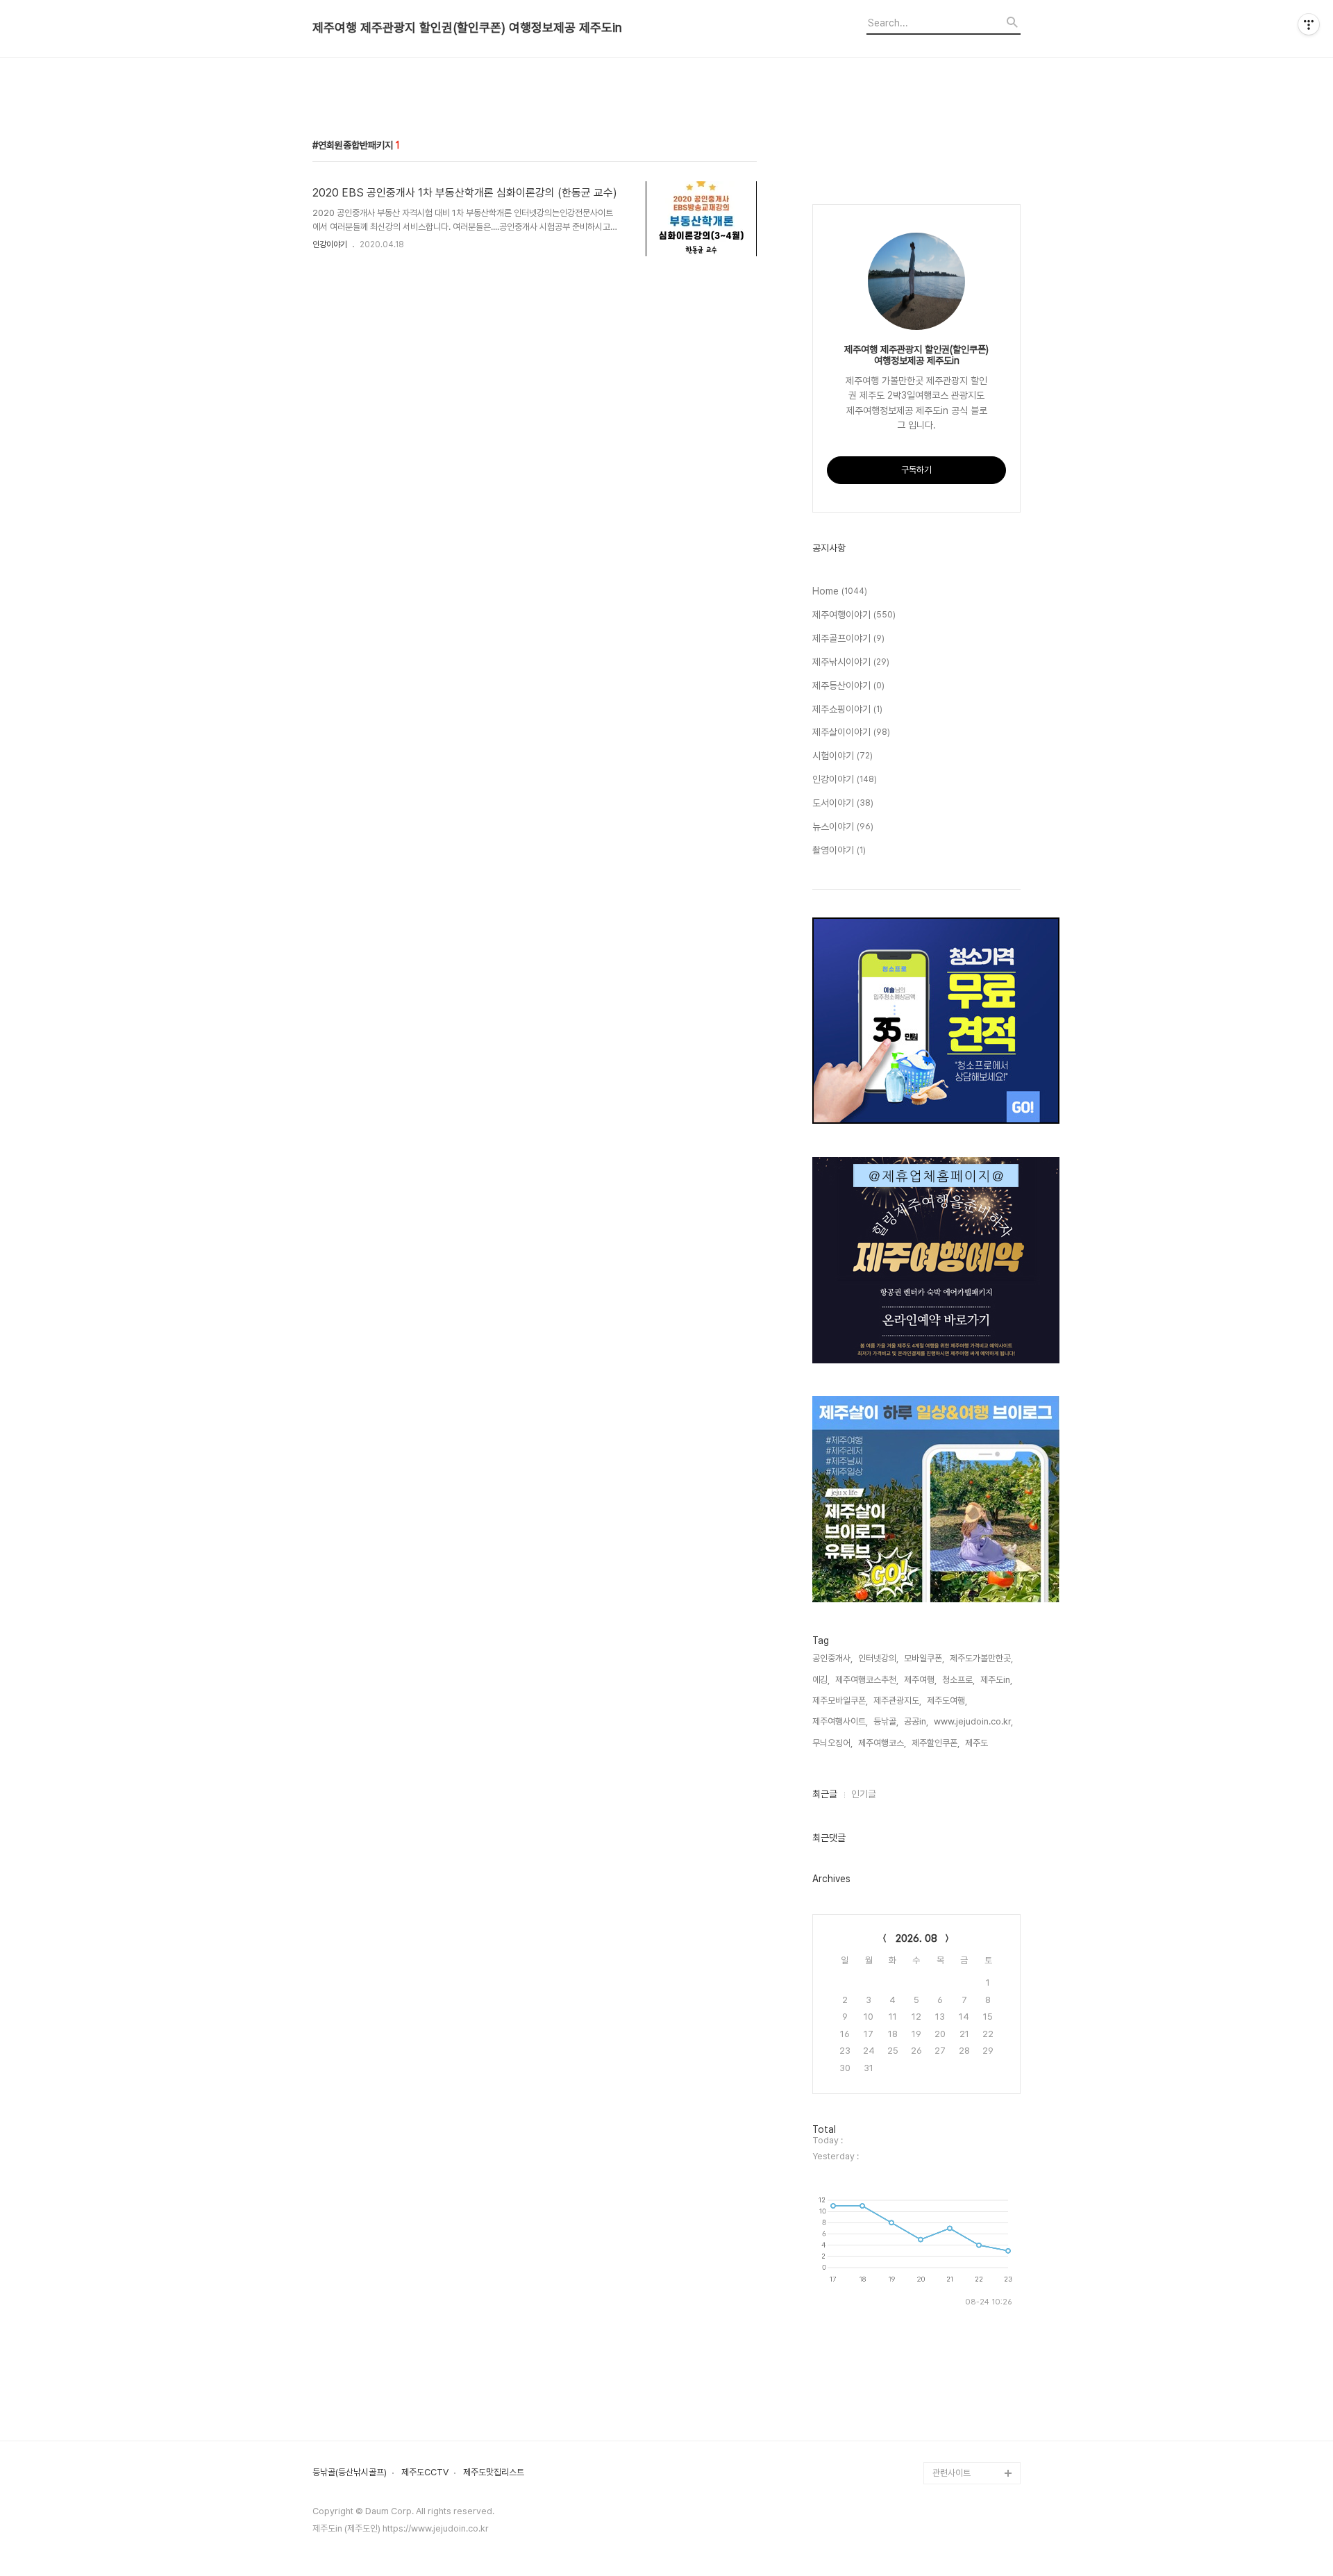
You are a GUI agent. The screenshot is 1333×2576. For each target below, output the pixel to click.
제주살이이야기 (851, 732)
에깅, (821, 1680)
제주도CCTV (425, 2473)
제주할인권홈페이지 (967, 2406)
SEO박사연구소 (961, 2317)
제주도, (978, 1743)
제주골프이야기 (848, 638)
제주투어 (948, 2228)
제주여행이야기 (854, 615)
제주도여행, (947, 1701)
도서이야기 (843, 803)
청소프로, (958, 1680)
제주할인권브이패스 (967, 2162)
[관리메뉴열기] (1309, 24)
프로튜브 (948, 2295)
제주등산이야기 (848, 685)
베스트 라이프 (957, 2051)
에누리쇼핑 (952, 2028)
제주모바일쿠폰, (840, 1701)
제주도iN (949, 1984)
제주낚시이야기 (851, 662)
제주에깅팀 (952, 2428)
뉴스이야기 (843, 826)
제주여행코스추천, (867, 1680)
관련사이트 (951, 2473)
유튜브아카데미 (960, 2384)
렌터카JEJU (955, 2451)
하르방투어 (952, 2139)
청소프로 (948, 2006)
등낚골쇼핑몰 (956, 2340)
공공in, (916, 1721)
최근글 (825, 1794)
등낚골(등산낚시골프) (350, 2473)
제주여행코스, (882, 1743)
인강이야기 (330, 244)
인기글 (864, 1794)
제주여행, (920, 1680)
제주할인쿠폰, (936, 1743)
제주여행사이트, (840, 1721)
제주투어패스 (956, 2251)
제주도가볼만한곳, (981, 1658)
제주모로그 (952, 2362)
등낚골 (945, 2073)
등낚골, (886, 1721)
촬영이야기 (839, 850)
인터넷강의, (878, 1658)
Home (840, 591)
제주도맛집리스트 (494, 2473)
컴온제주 (948, 2273)
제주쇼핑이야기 (847, 709)
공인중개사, (832, 1658)
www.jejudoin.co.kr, (973, 1721)
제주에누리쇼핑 (960, 2117)
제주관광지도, (897, 1701)
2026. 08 (916, 1938)
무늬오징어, (832, 1743)
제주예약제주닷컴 (964, 2184)
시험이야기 (842, 756)
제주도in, (996, 1680)
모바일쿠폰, (924, 1658)
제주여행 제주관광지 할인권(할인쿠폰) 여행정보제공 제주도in (467, 28)
